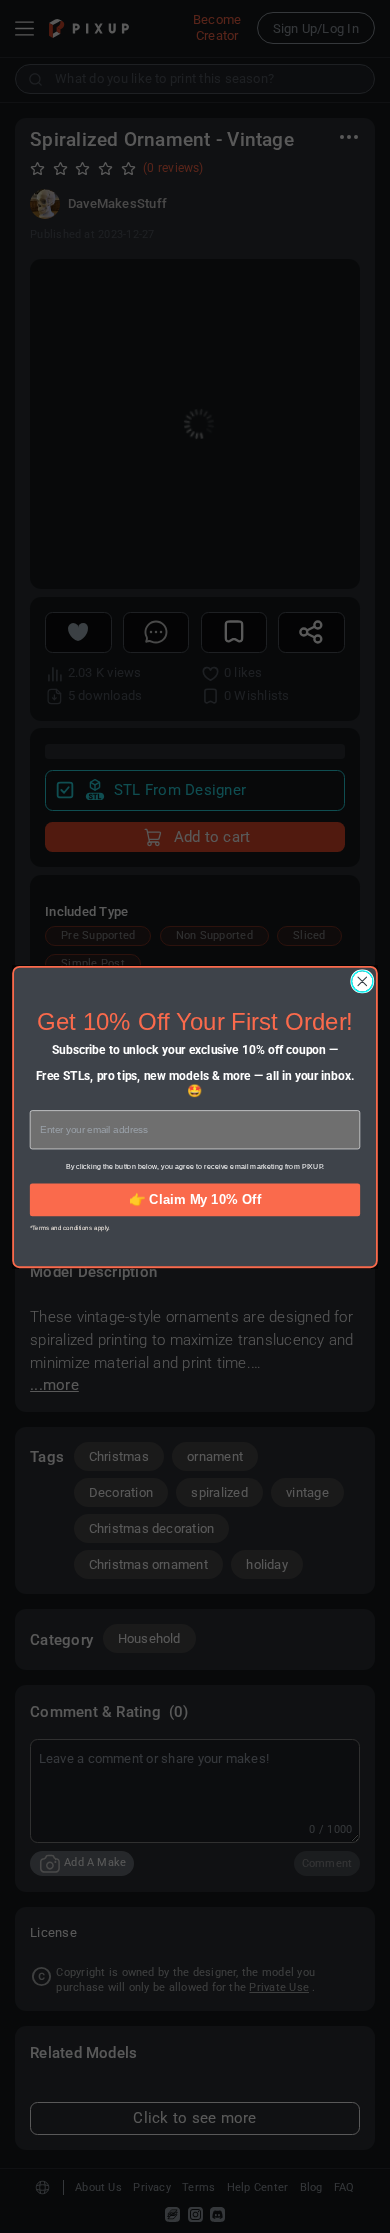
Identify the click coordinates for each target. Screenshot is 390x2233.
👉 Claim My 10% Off (195, 1198)
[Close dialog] (362, 980)
